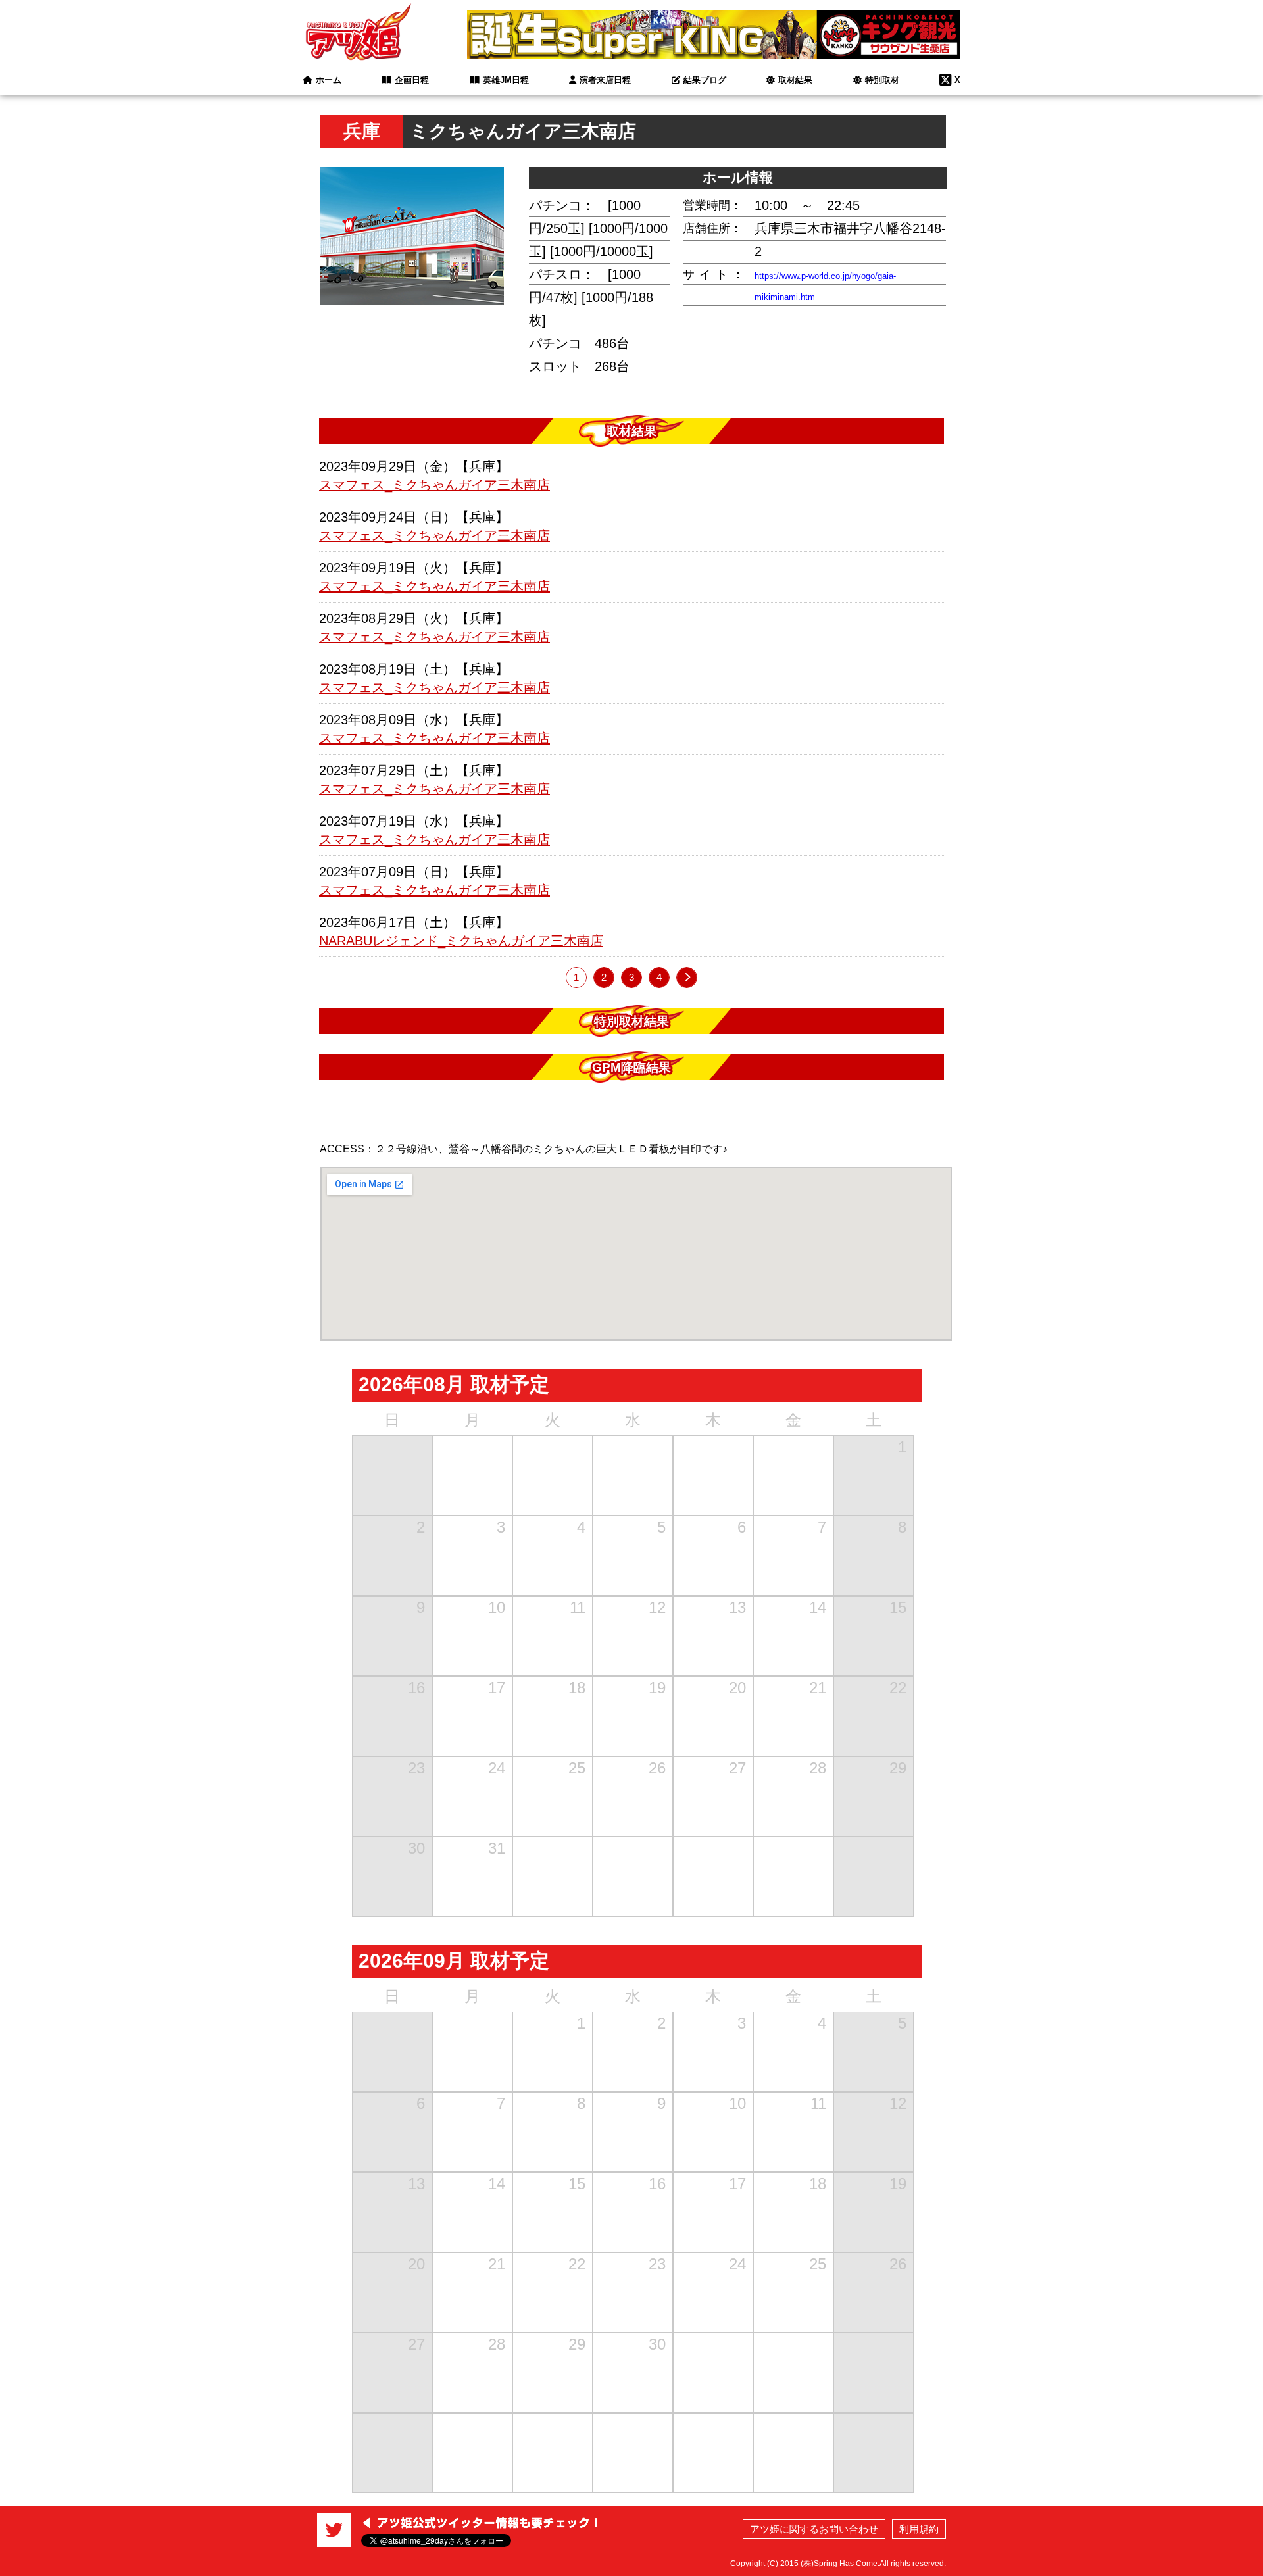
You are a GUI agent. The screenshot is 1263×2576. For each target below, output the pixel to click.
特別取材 (882, 80)
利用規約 (919, 2529)
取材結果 (795, 80)
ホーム (329, 80)
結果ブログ (705, 80)
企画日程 (412, 80)
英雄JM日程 (506, 80)
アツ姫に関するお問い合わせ (814, 2529)
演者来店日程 (605, 80)
